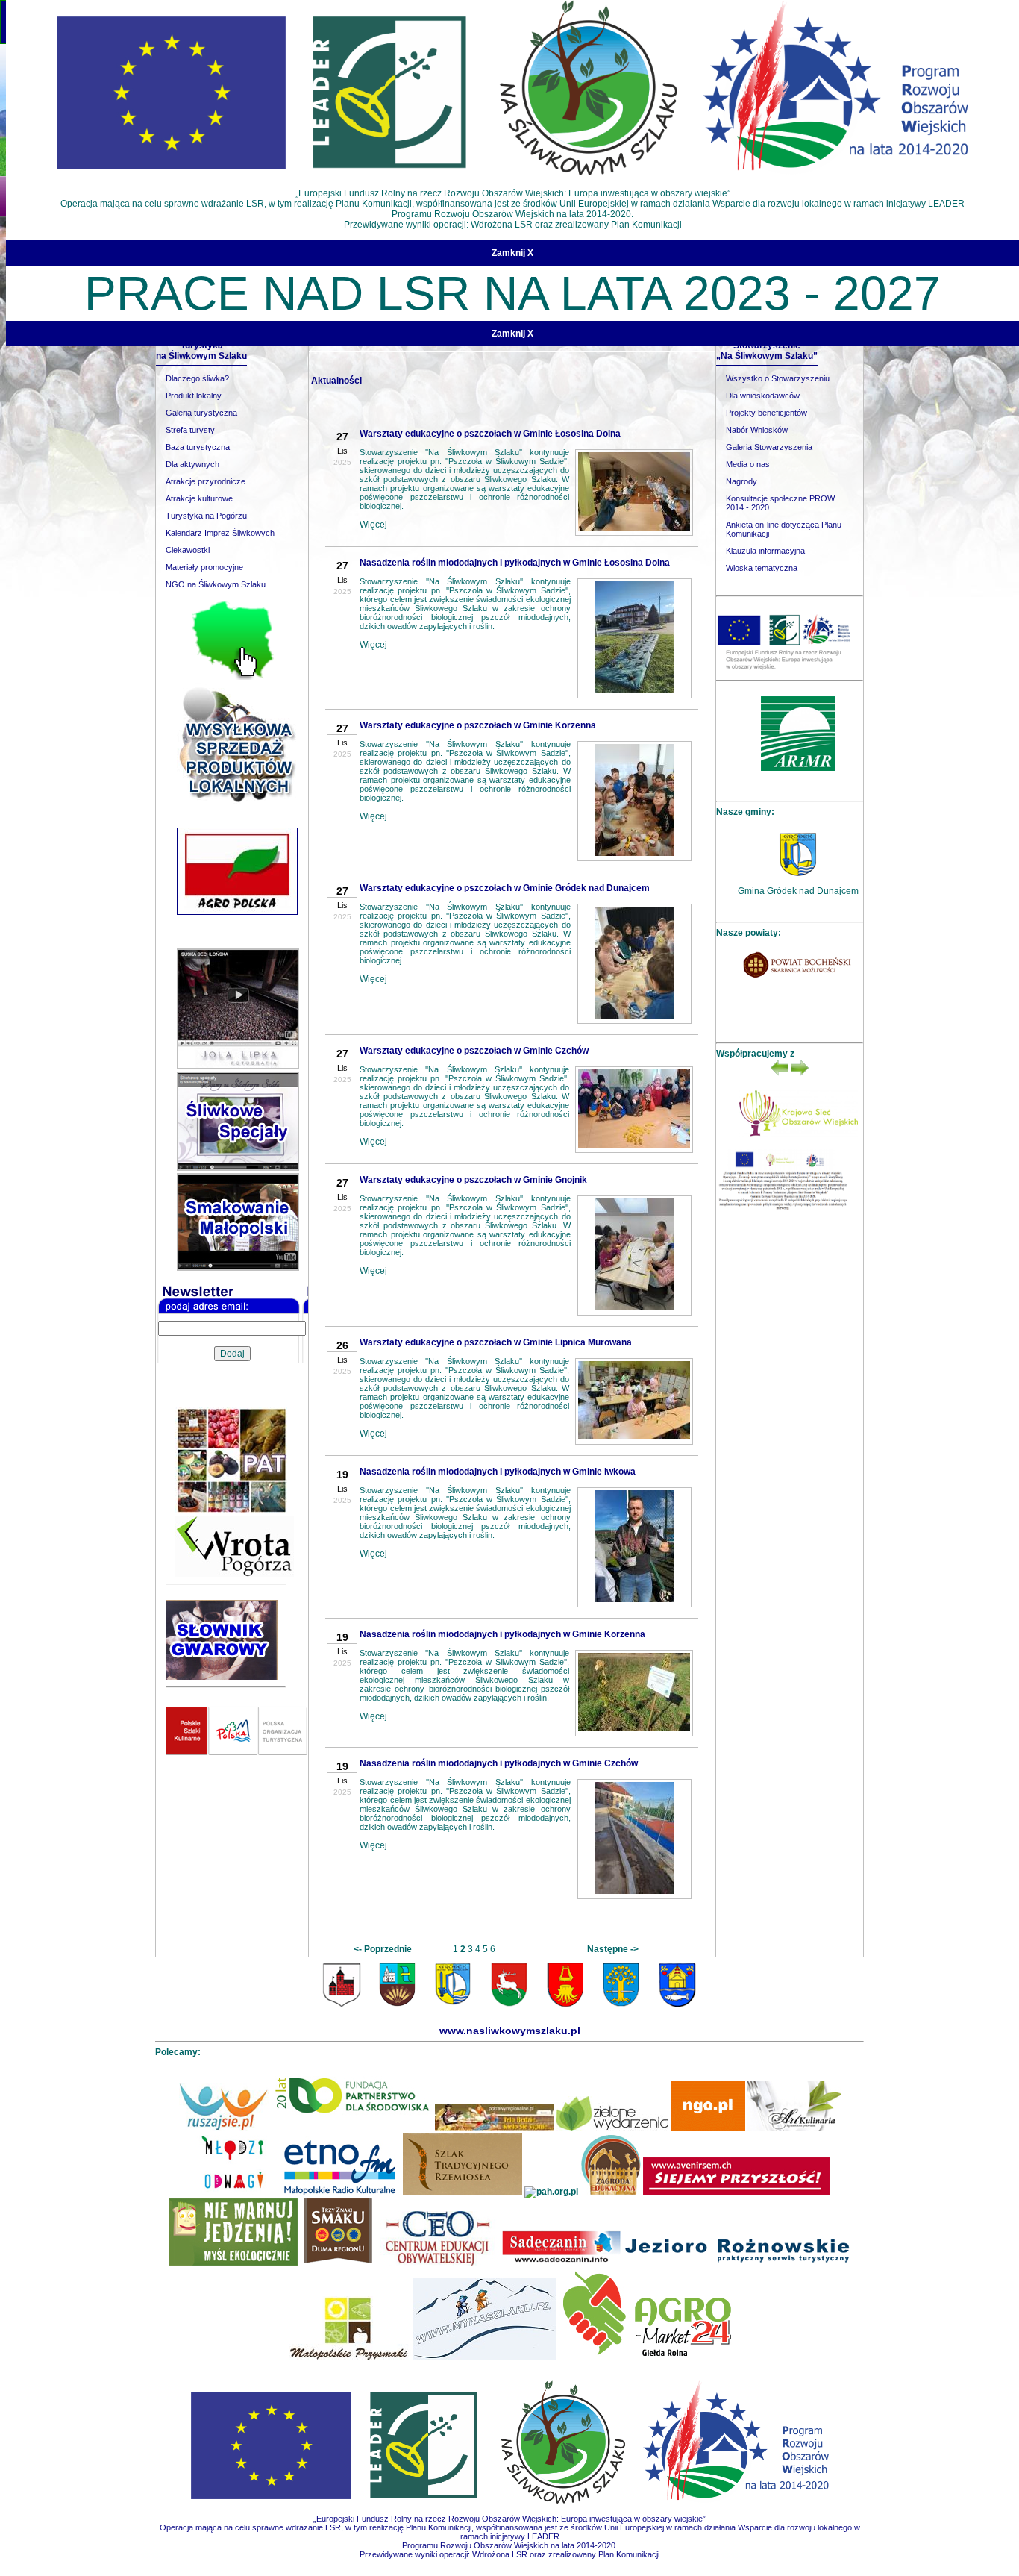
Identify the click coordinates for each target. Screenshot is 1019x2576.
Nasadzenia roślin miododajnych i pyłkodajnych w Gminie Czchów (499, 1763)
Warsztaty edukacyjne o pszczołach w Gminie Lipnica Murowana (496, 1342)
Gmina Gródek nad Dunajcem (799, 891)
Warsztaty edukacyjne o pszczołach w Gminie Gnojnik (474, 1180)
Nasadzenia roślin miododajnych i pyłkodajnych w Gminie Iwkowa (498, 1472)
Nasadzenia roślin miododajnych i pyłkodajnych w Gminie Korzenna (503, 1634)
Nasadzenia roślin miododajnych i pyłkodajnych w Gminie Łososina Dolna (515, 563)
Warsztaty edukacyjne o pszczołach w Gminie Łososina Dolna (491, 434)
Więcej (374, 525)
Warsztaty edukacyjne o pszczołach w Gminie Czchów (475, 1051)
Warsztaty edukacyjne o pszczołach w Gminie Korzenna (479, 725)
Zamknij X (512, 253)
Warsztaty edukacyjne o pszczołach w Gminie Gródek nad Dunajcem (505, 888)
